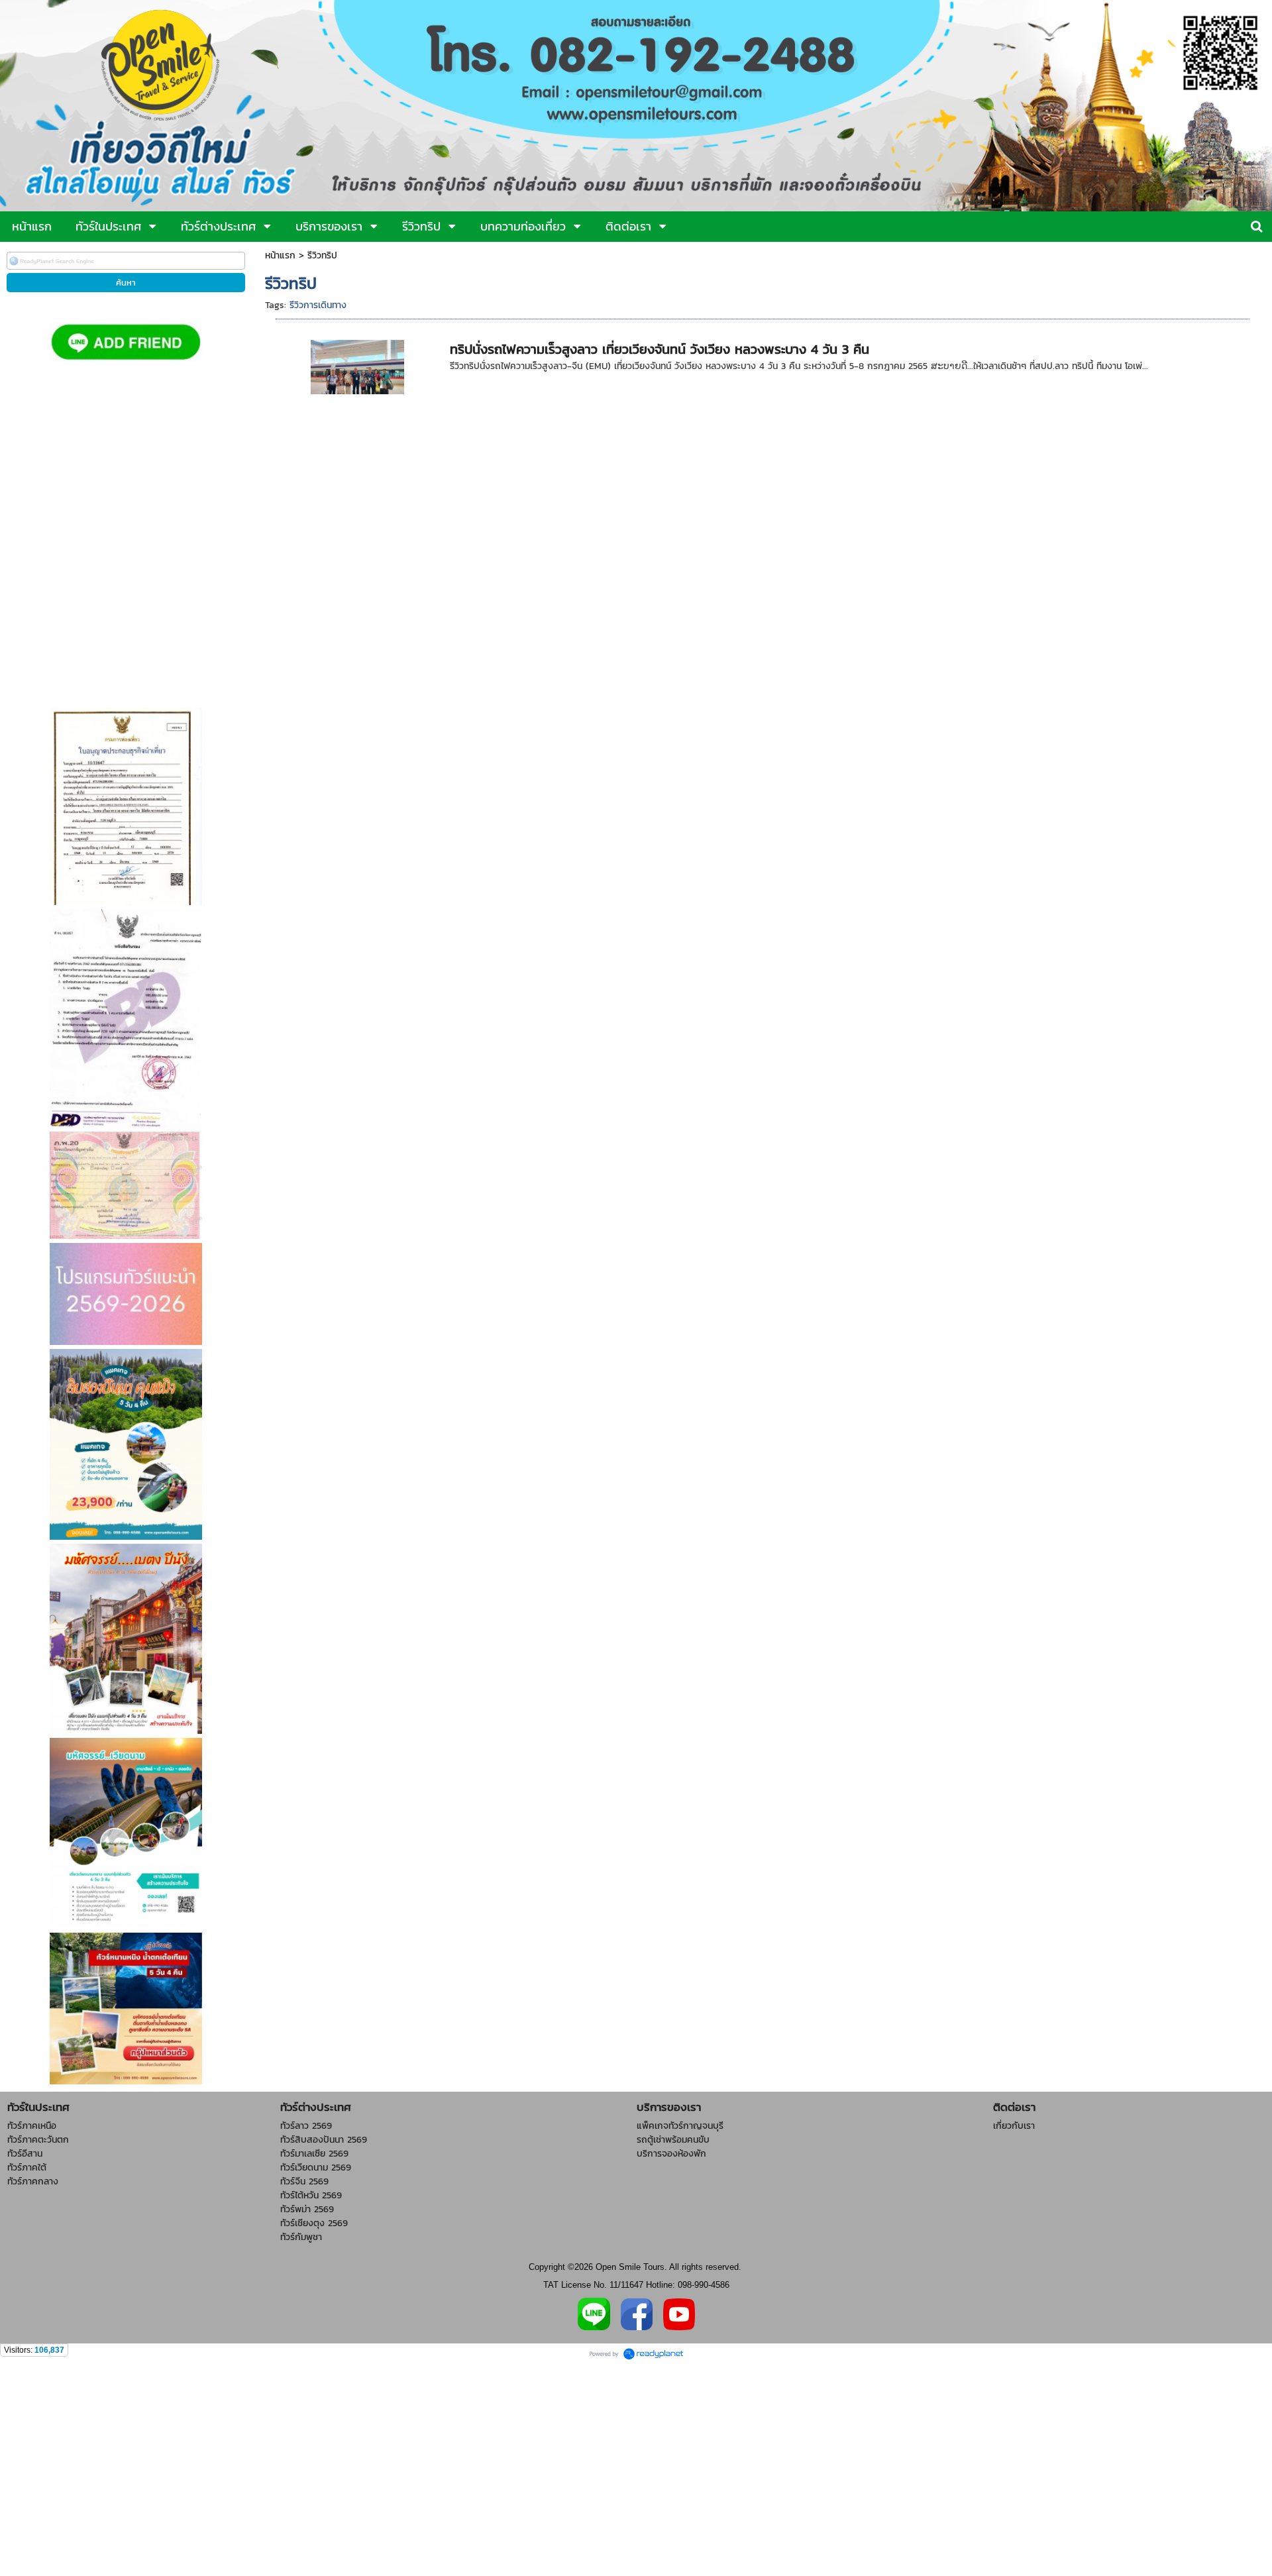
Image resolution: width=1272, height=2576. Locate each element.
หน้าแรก (280, 255)
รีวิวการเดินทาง (318, 305)
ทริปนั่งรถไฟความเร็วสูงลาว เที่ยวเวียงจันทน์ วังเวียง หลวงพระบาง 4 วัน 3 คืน (660, 349)
